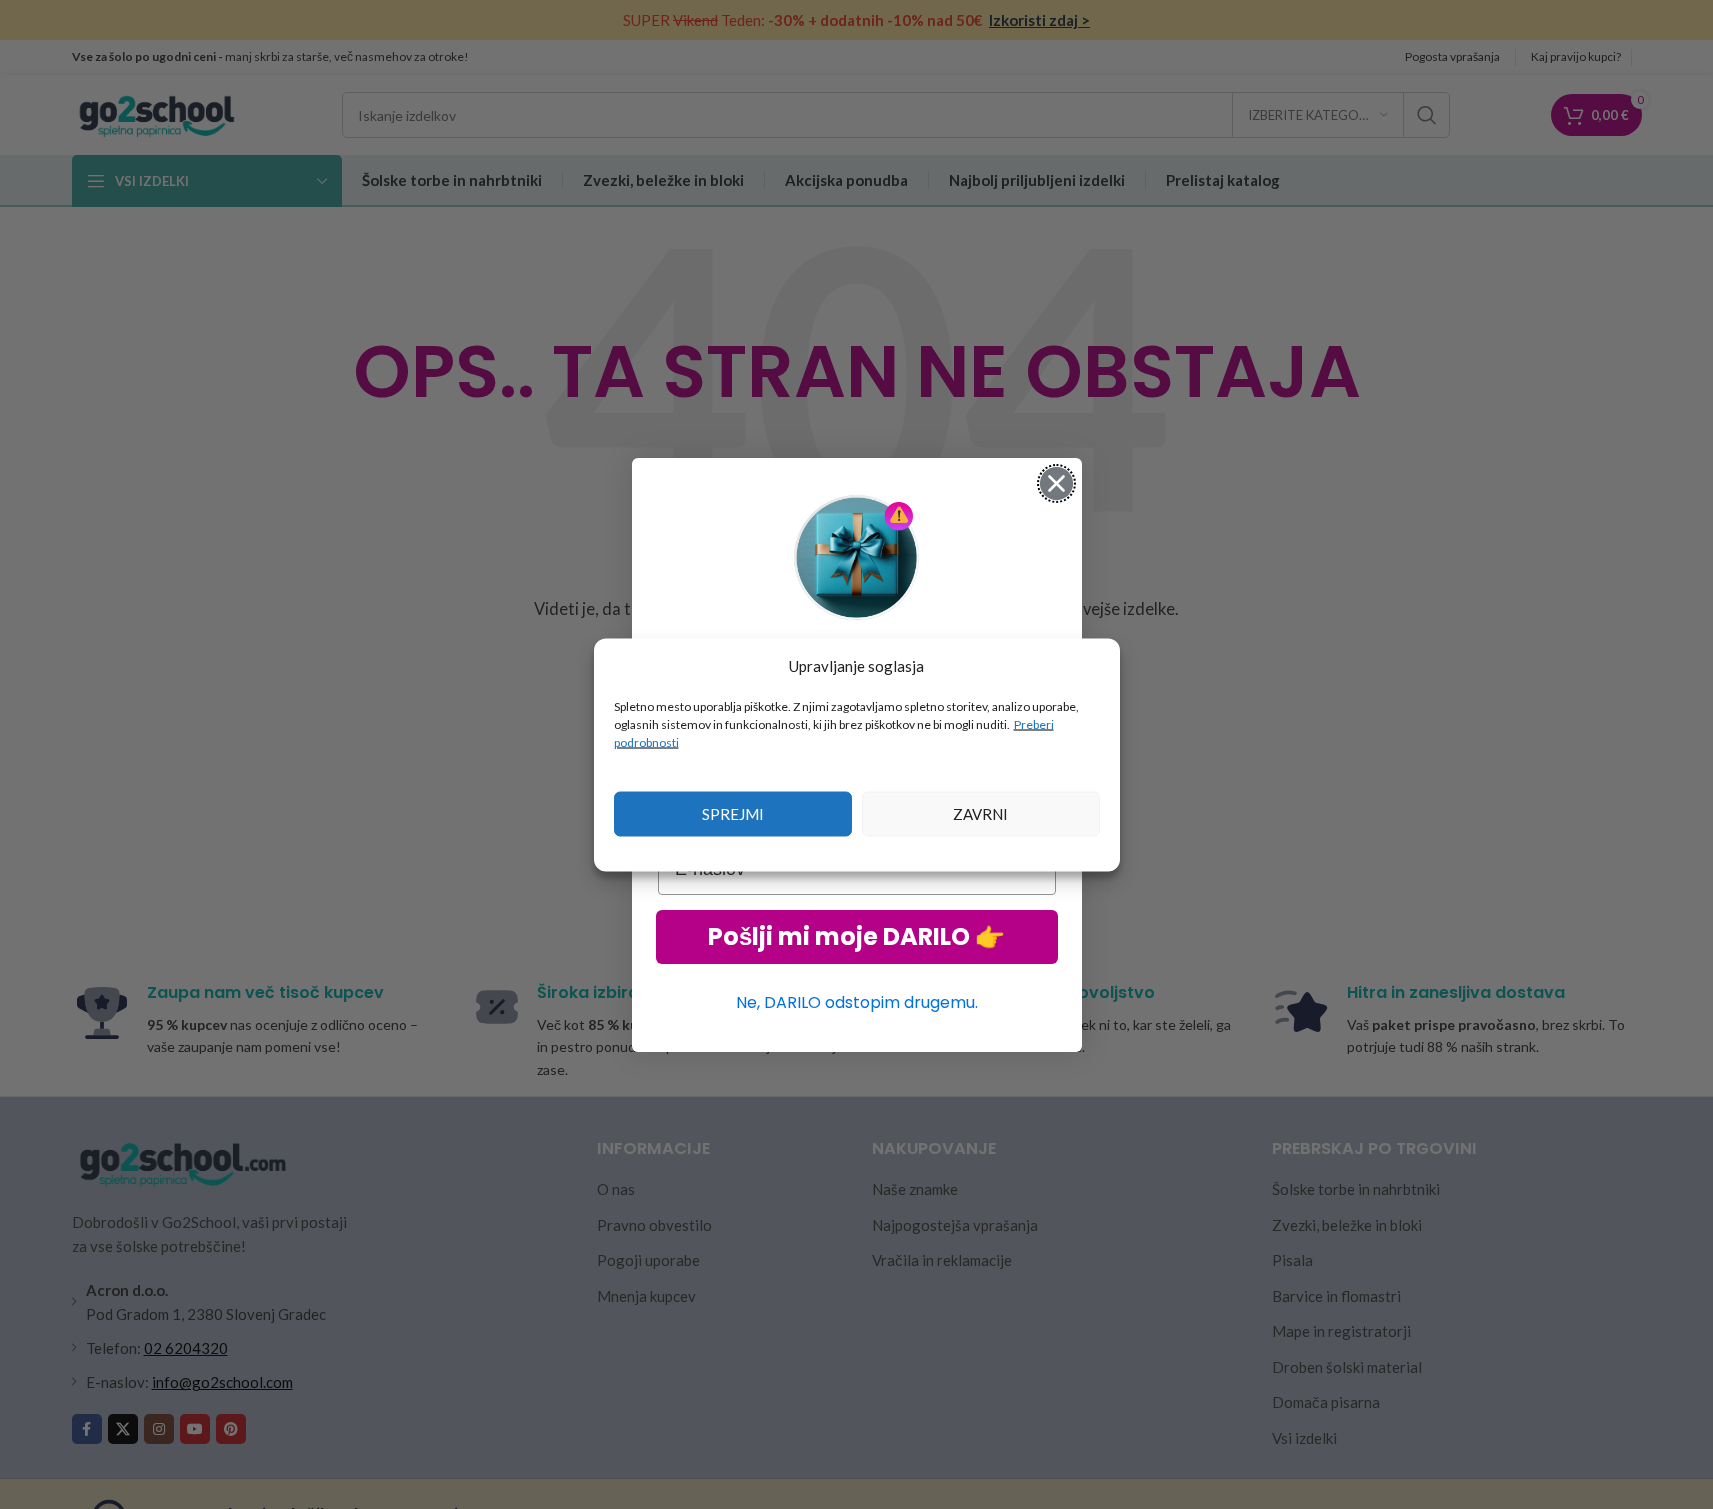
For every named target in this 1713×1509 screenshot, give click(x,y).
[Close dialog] (1056, 483)
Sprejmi (733, 814)
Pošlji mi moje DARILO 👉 (856, 936)
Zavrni (980, 814)
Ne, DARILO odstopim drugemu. (857, 1002)
